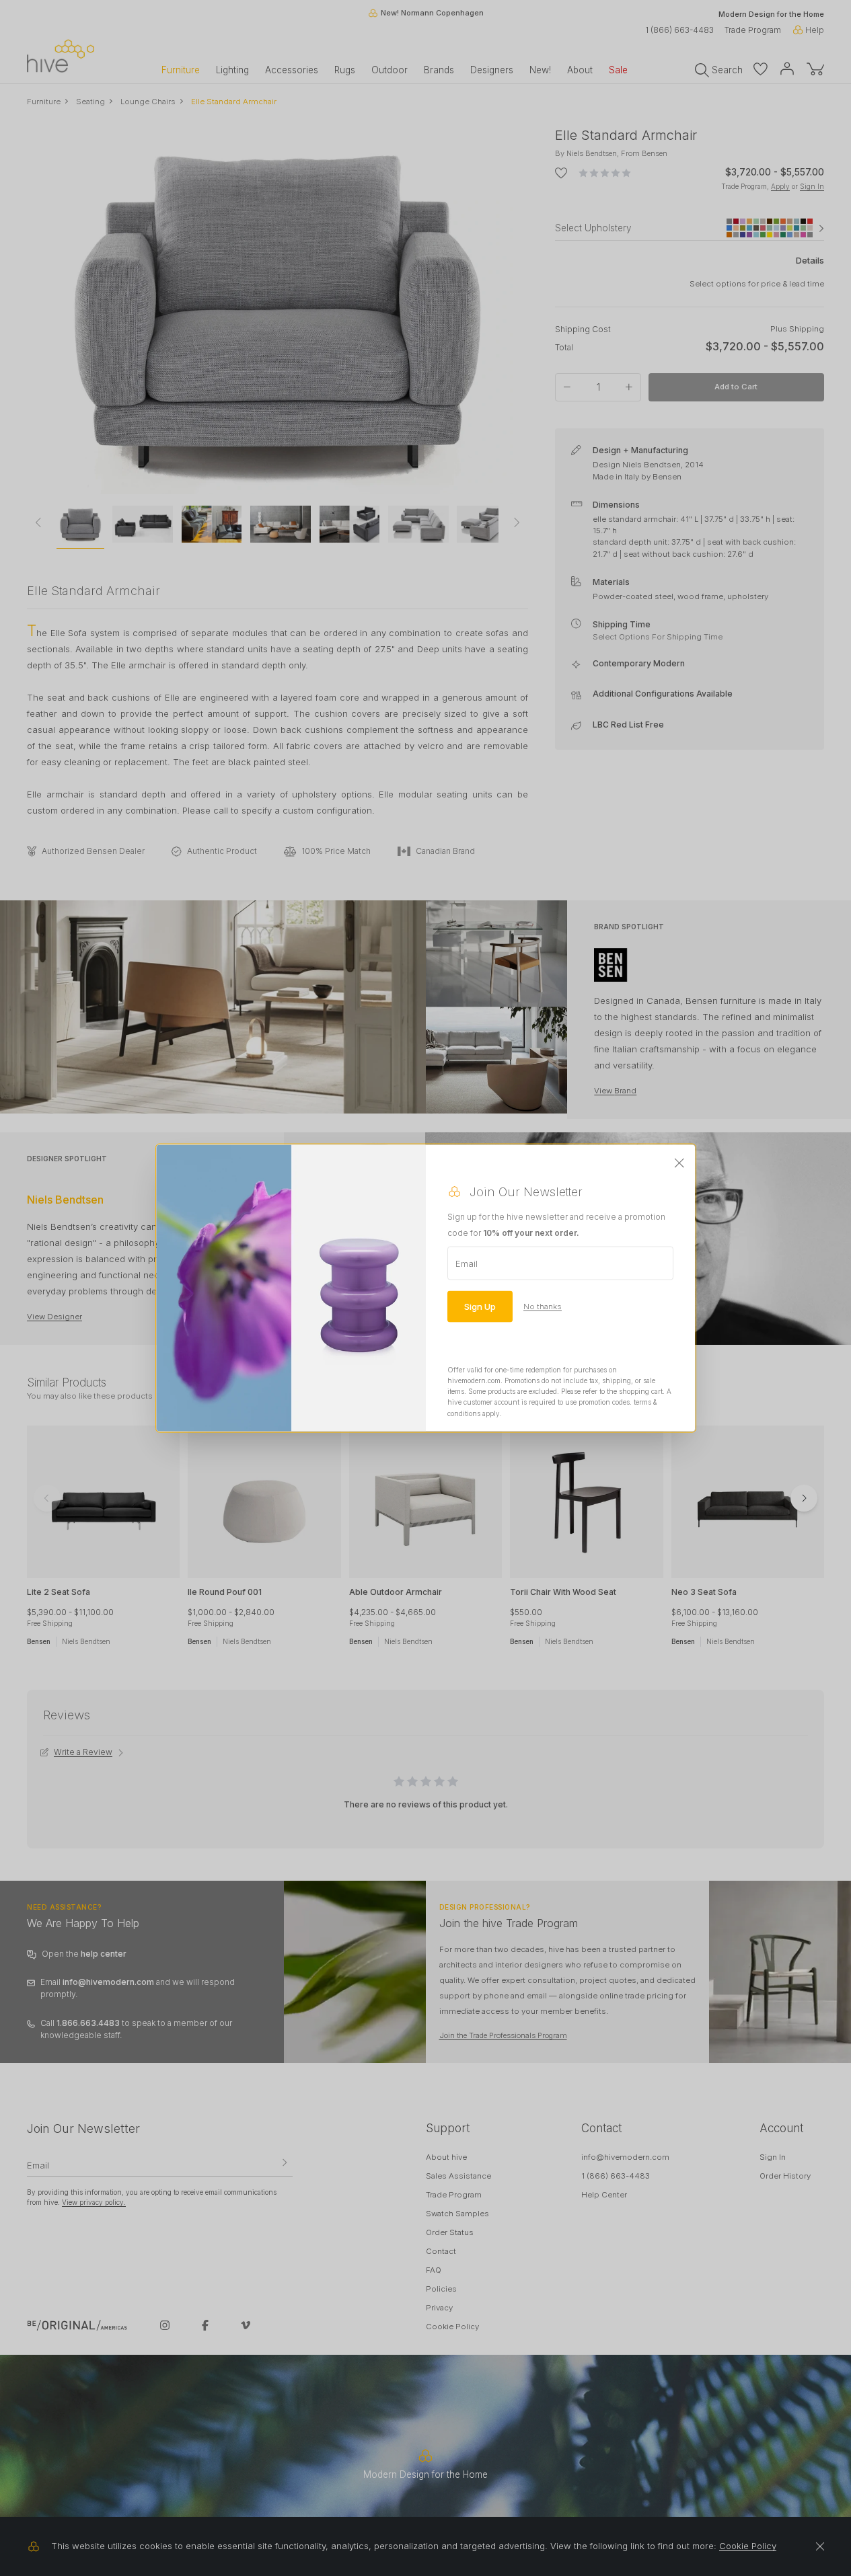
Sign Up (480, 1306)
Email (467, 1263)
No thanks (543, 1306)
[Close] (679, 1163)
